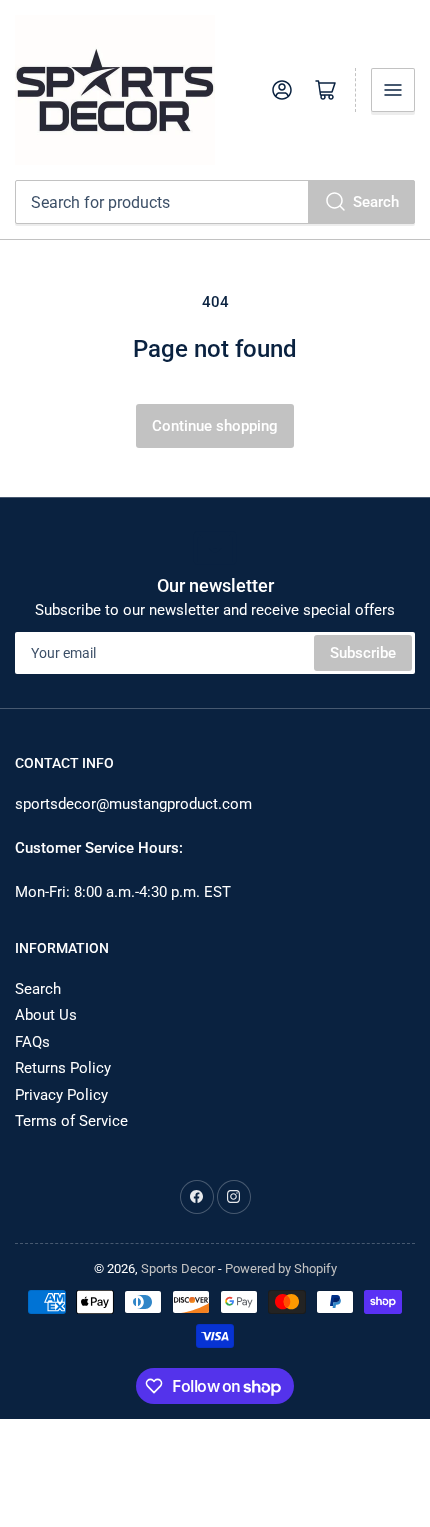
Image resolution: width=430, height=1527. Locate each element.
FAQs (32, 1042)
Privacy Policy (61, 1095)
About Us (46, 1015)
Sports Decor (178, 1268)
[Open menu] (393, 90)
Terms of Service (71, 1121)
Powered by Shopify (281, 1268)
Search (376, 202)
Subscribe (363, 653)
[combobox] (215, 202)
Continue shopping (215, 426)
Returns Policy (63, 1068)
